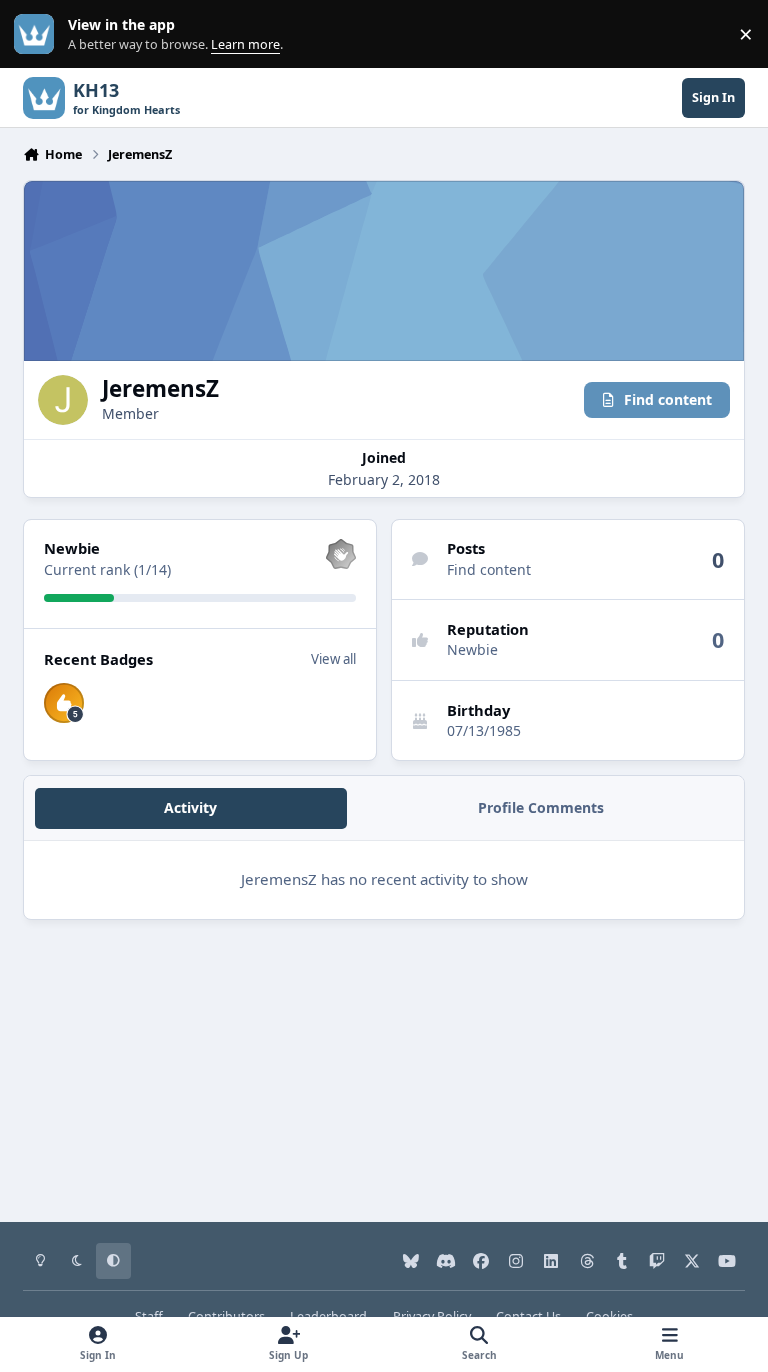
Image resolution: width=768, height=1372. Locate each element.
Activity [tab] (190, 807)
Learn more (38, 34)
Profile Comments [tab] (541, 807)
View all (333, 659)
